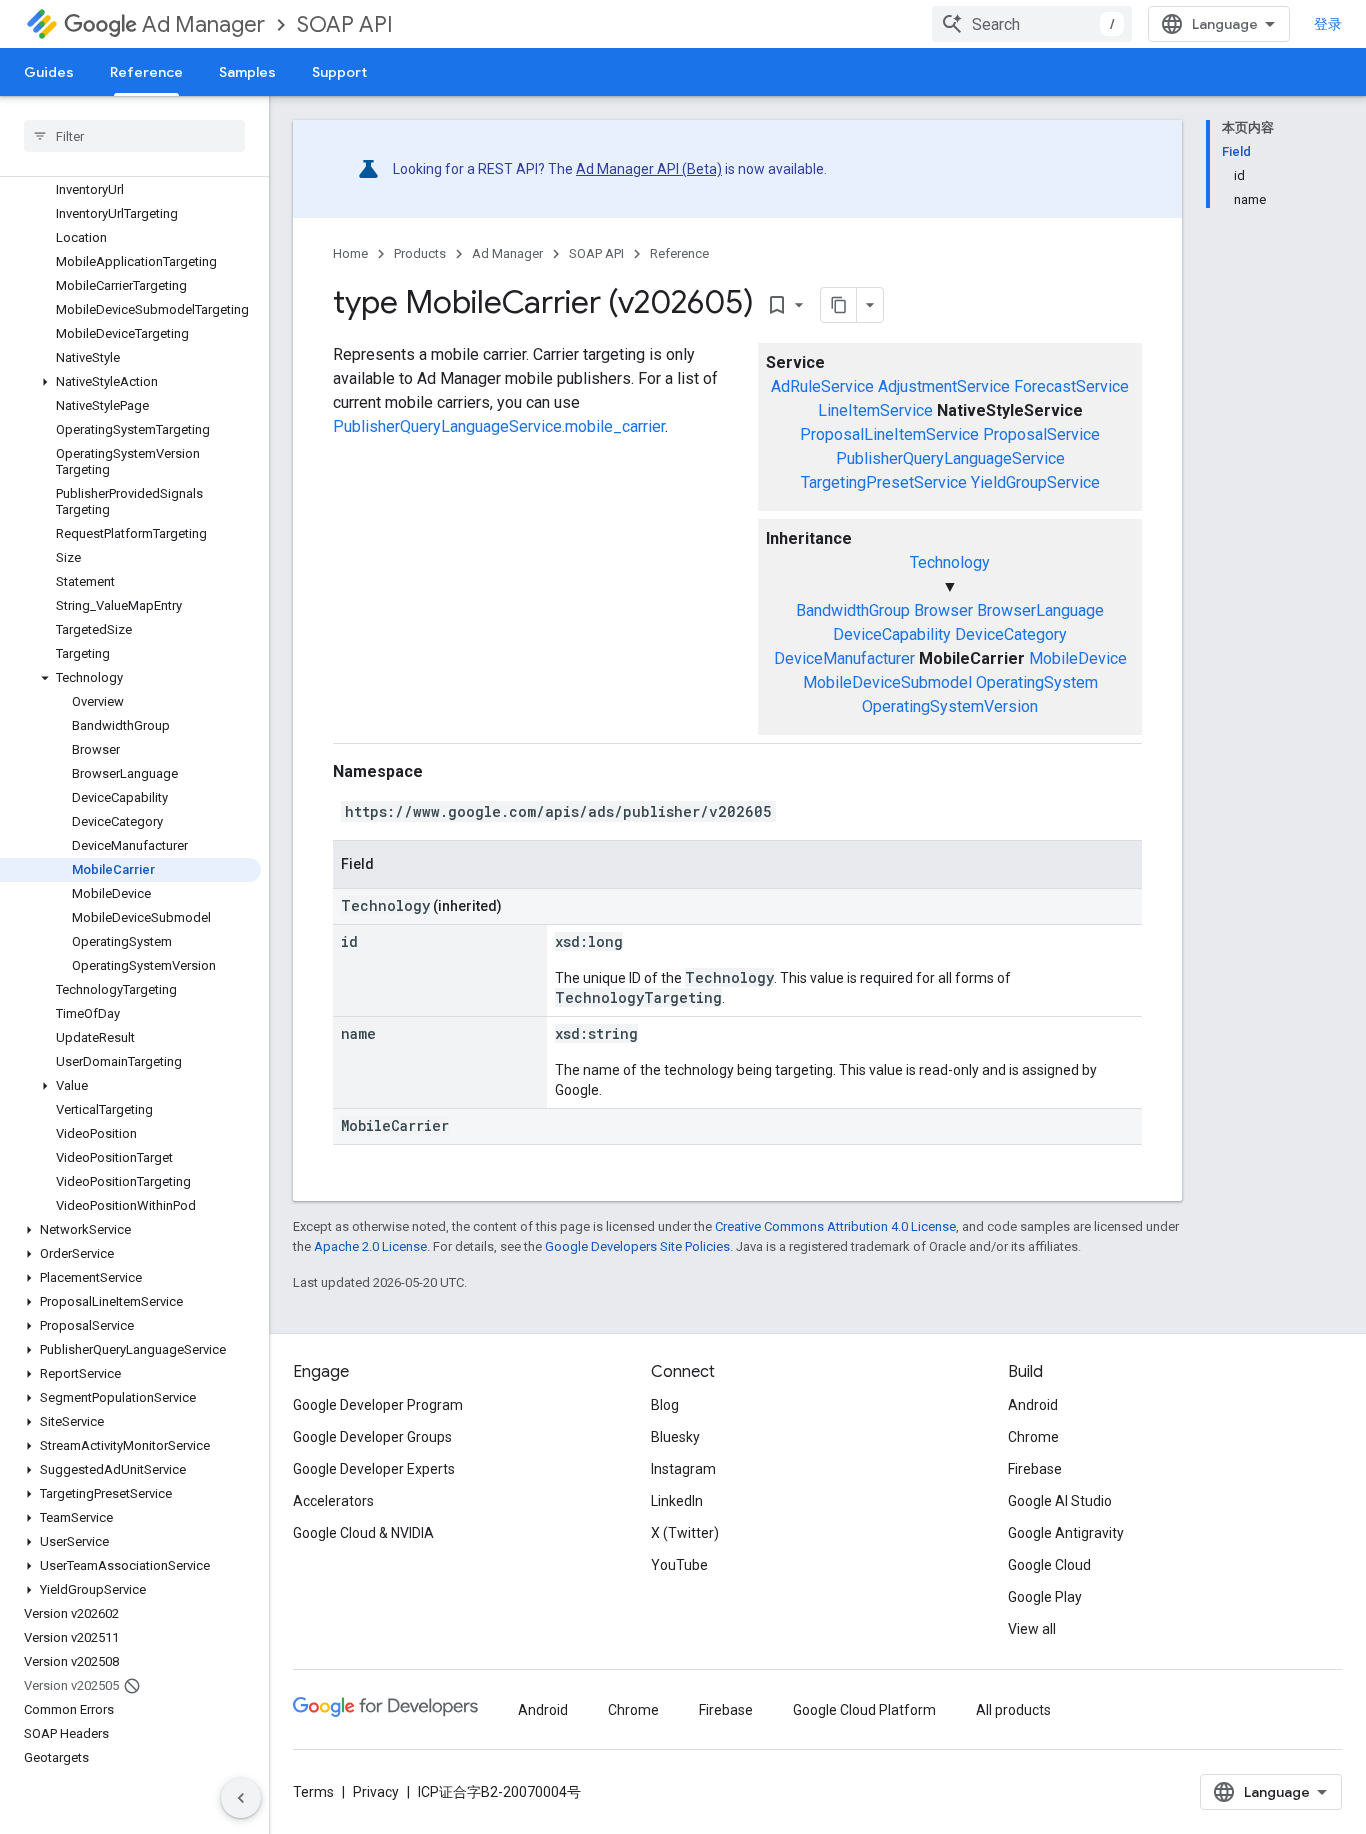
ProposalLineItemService (889, 434)
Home (350, 253)
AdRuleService (822, 386)
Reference (146, 72)
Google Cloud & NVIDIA (363, 1533)
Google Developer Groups (372, 1437)
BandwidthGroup (853, 610)
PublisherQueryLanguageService (950, 458)
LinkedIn (677, 1501)
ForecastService (1071, 386)
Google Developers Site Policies (637, 1246)
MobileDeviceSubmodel (887, 682)
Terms (313, 1792)
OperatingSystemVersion (950, 706)
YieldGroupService (1035, 482)
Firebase (1035, 1469)
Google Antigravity (1066, 1533)
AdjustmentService (944, 386)
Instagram (683, 1469)
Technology (950, 562)
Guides (49, 72)
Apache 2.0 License (370, 1246)
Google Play (1045, 1597)
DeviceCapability (892, 634)
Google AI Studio (1060, 1501)
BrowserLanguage (1040, 610)
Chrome (1033, 1437)
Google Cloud (1049, 1565)
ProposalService (1041, 434)
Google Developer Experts (374, 1469)
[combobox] (1032, 24)
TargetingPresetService (884, 482)
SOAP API (345, 24)
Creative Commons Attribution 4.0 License (835, 1226)
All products (1013, 1710)
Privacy (376, 1792)
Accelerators (333, 1501)
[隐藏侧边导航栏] (241, 1798)
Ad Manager (203, 24)
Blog (665, 1405)
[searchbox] (134, 136)
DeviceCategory (1011, 634)
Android (1033, 1405)
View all (1032, 1629)
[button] (130, 382)
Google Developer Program (378, 1405)
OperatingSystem (1037, 682)
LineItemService (875, 410)
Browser (943, 610)
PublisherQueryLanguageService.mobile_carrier (499, 426)
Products (420, 253)
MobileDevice (1078, 658)
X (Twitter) (685, 1533)
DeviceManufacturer (844, 658)
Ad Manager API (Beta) (649, 169)
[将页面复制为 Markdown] (839, 305)
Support (339, 72)
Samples (247, 72)
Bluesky (675, 1437)
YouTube (679, 1565)
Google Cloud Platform (864, 1710)
